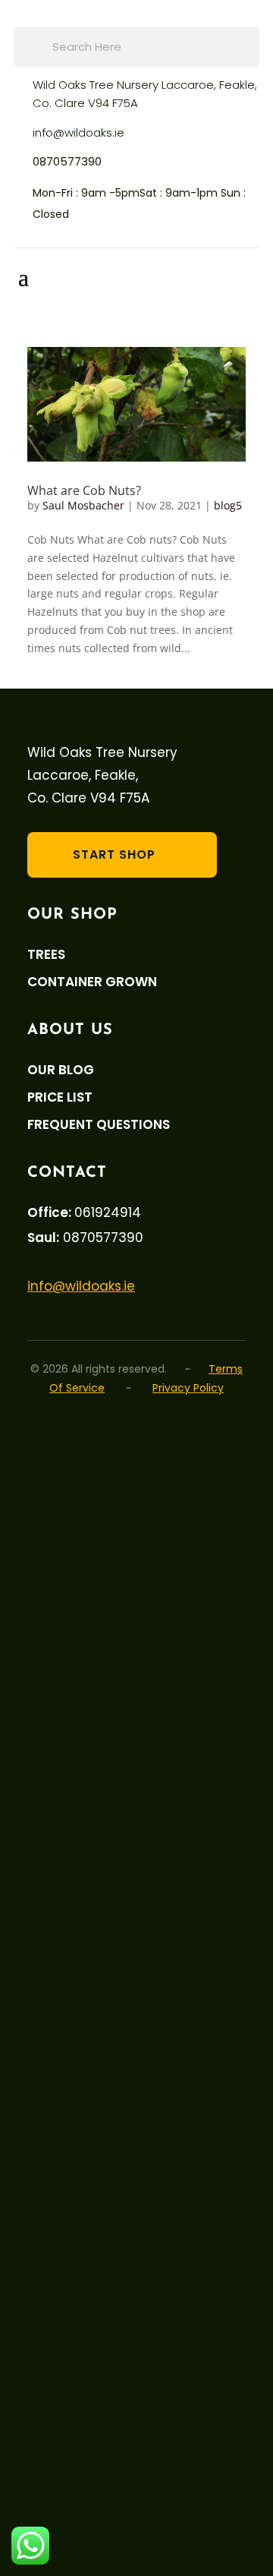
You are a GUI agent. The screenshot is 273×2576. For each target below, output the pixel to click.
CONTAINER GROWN (92, 982)
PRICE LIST (60, 1097)
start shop (114, 854)
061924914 (108, 1212)
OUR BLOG (61, 1070)
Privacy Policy (188, 1388)
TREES (46, 955)
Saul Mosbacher (83, 505)
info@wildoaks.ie (78, 132)
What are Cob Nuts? (84, 490)
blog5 (228, 505)
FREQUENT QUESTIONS (99, 1125)
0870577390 (67, 161)
